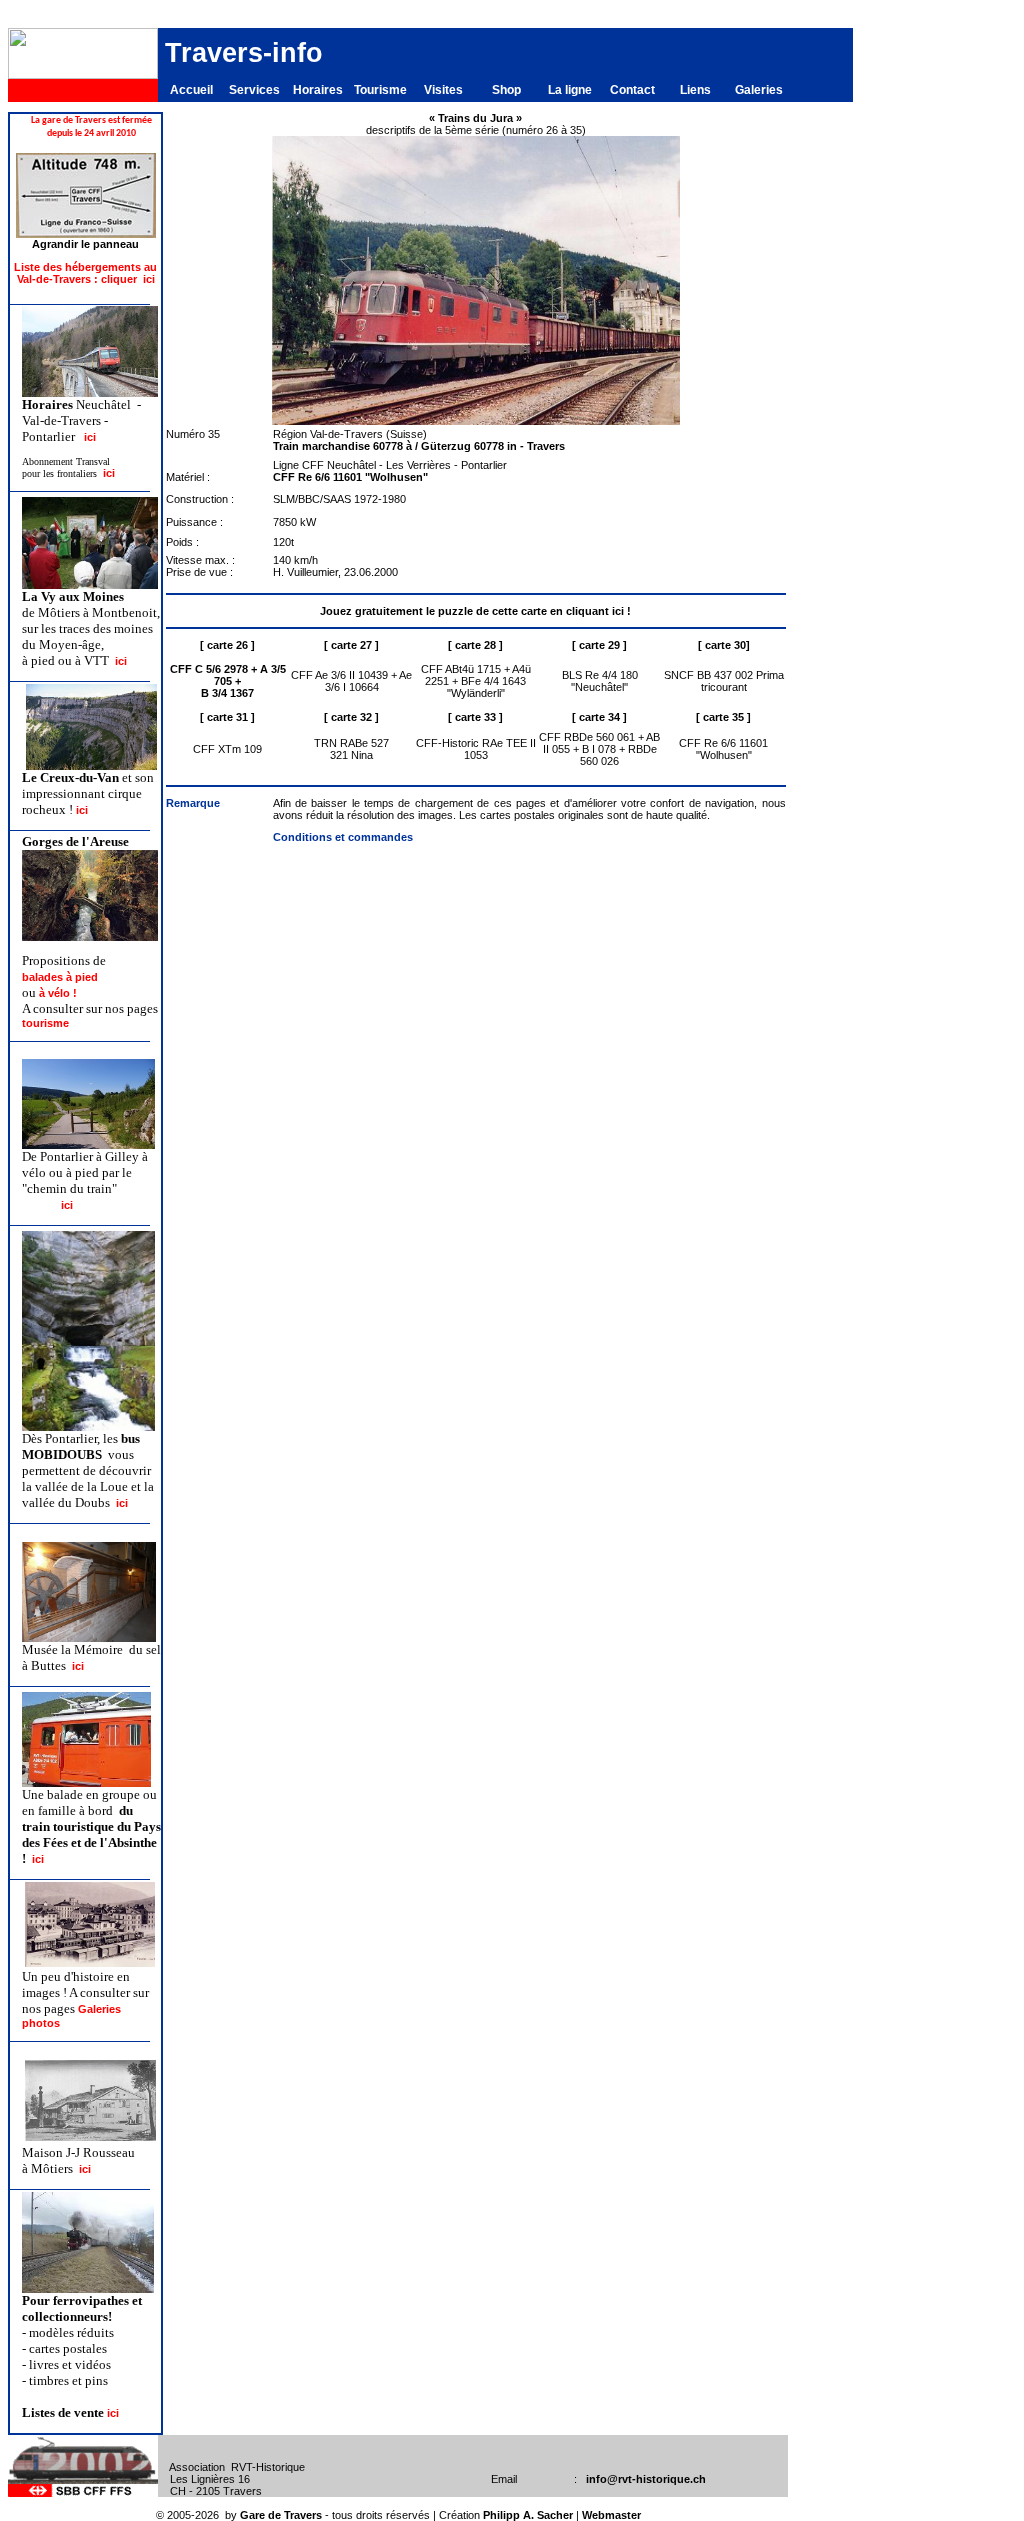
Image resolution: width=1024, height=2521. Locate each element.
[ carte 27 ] (351, 645)
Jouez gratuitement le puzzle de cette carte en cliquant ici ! (475, 611)
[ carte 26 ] (227, 645)
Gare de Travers (281, 2515)
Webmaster (611, 2515)
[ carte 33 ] (475, 717)
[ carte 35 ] (723, 717)
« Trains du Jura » (475, 118)
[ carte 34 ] (599, 717)
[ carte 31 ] (227, 717)
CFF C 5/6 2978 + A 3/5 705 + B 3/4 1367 (228, 681)
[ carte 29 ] (599, 645)
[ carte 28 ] (475, 645)
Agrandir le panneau (85, 244)
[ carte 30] (724, 645)
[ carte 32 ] (351, 717)
